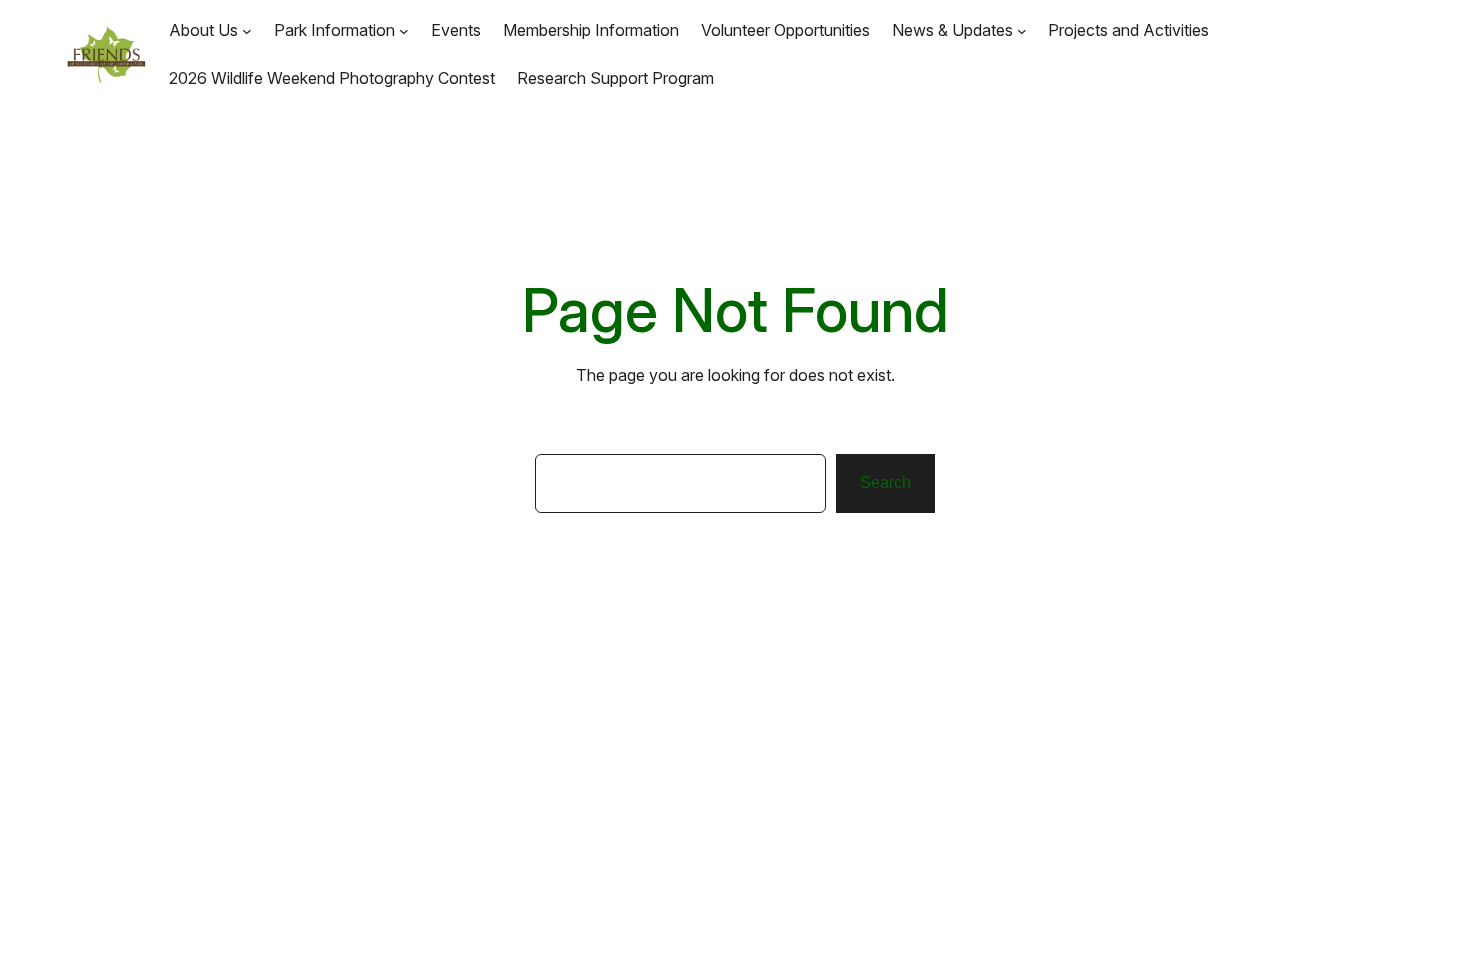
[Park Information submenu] (404, 30)
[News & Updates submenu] (1022, 30)
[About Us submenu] (247, 30)
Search (885, 482)
